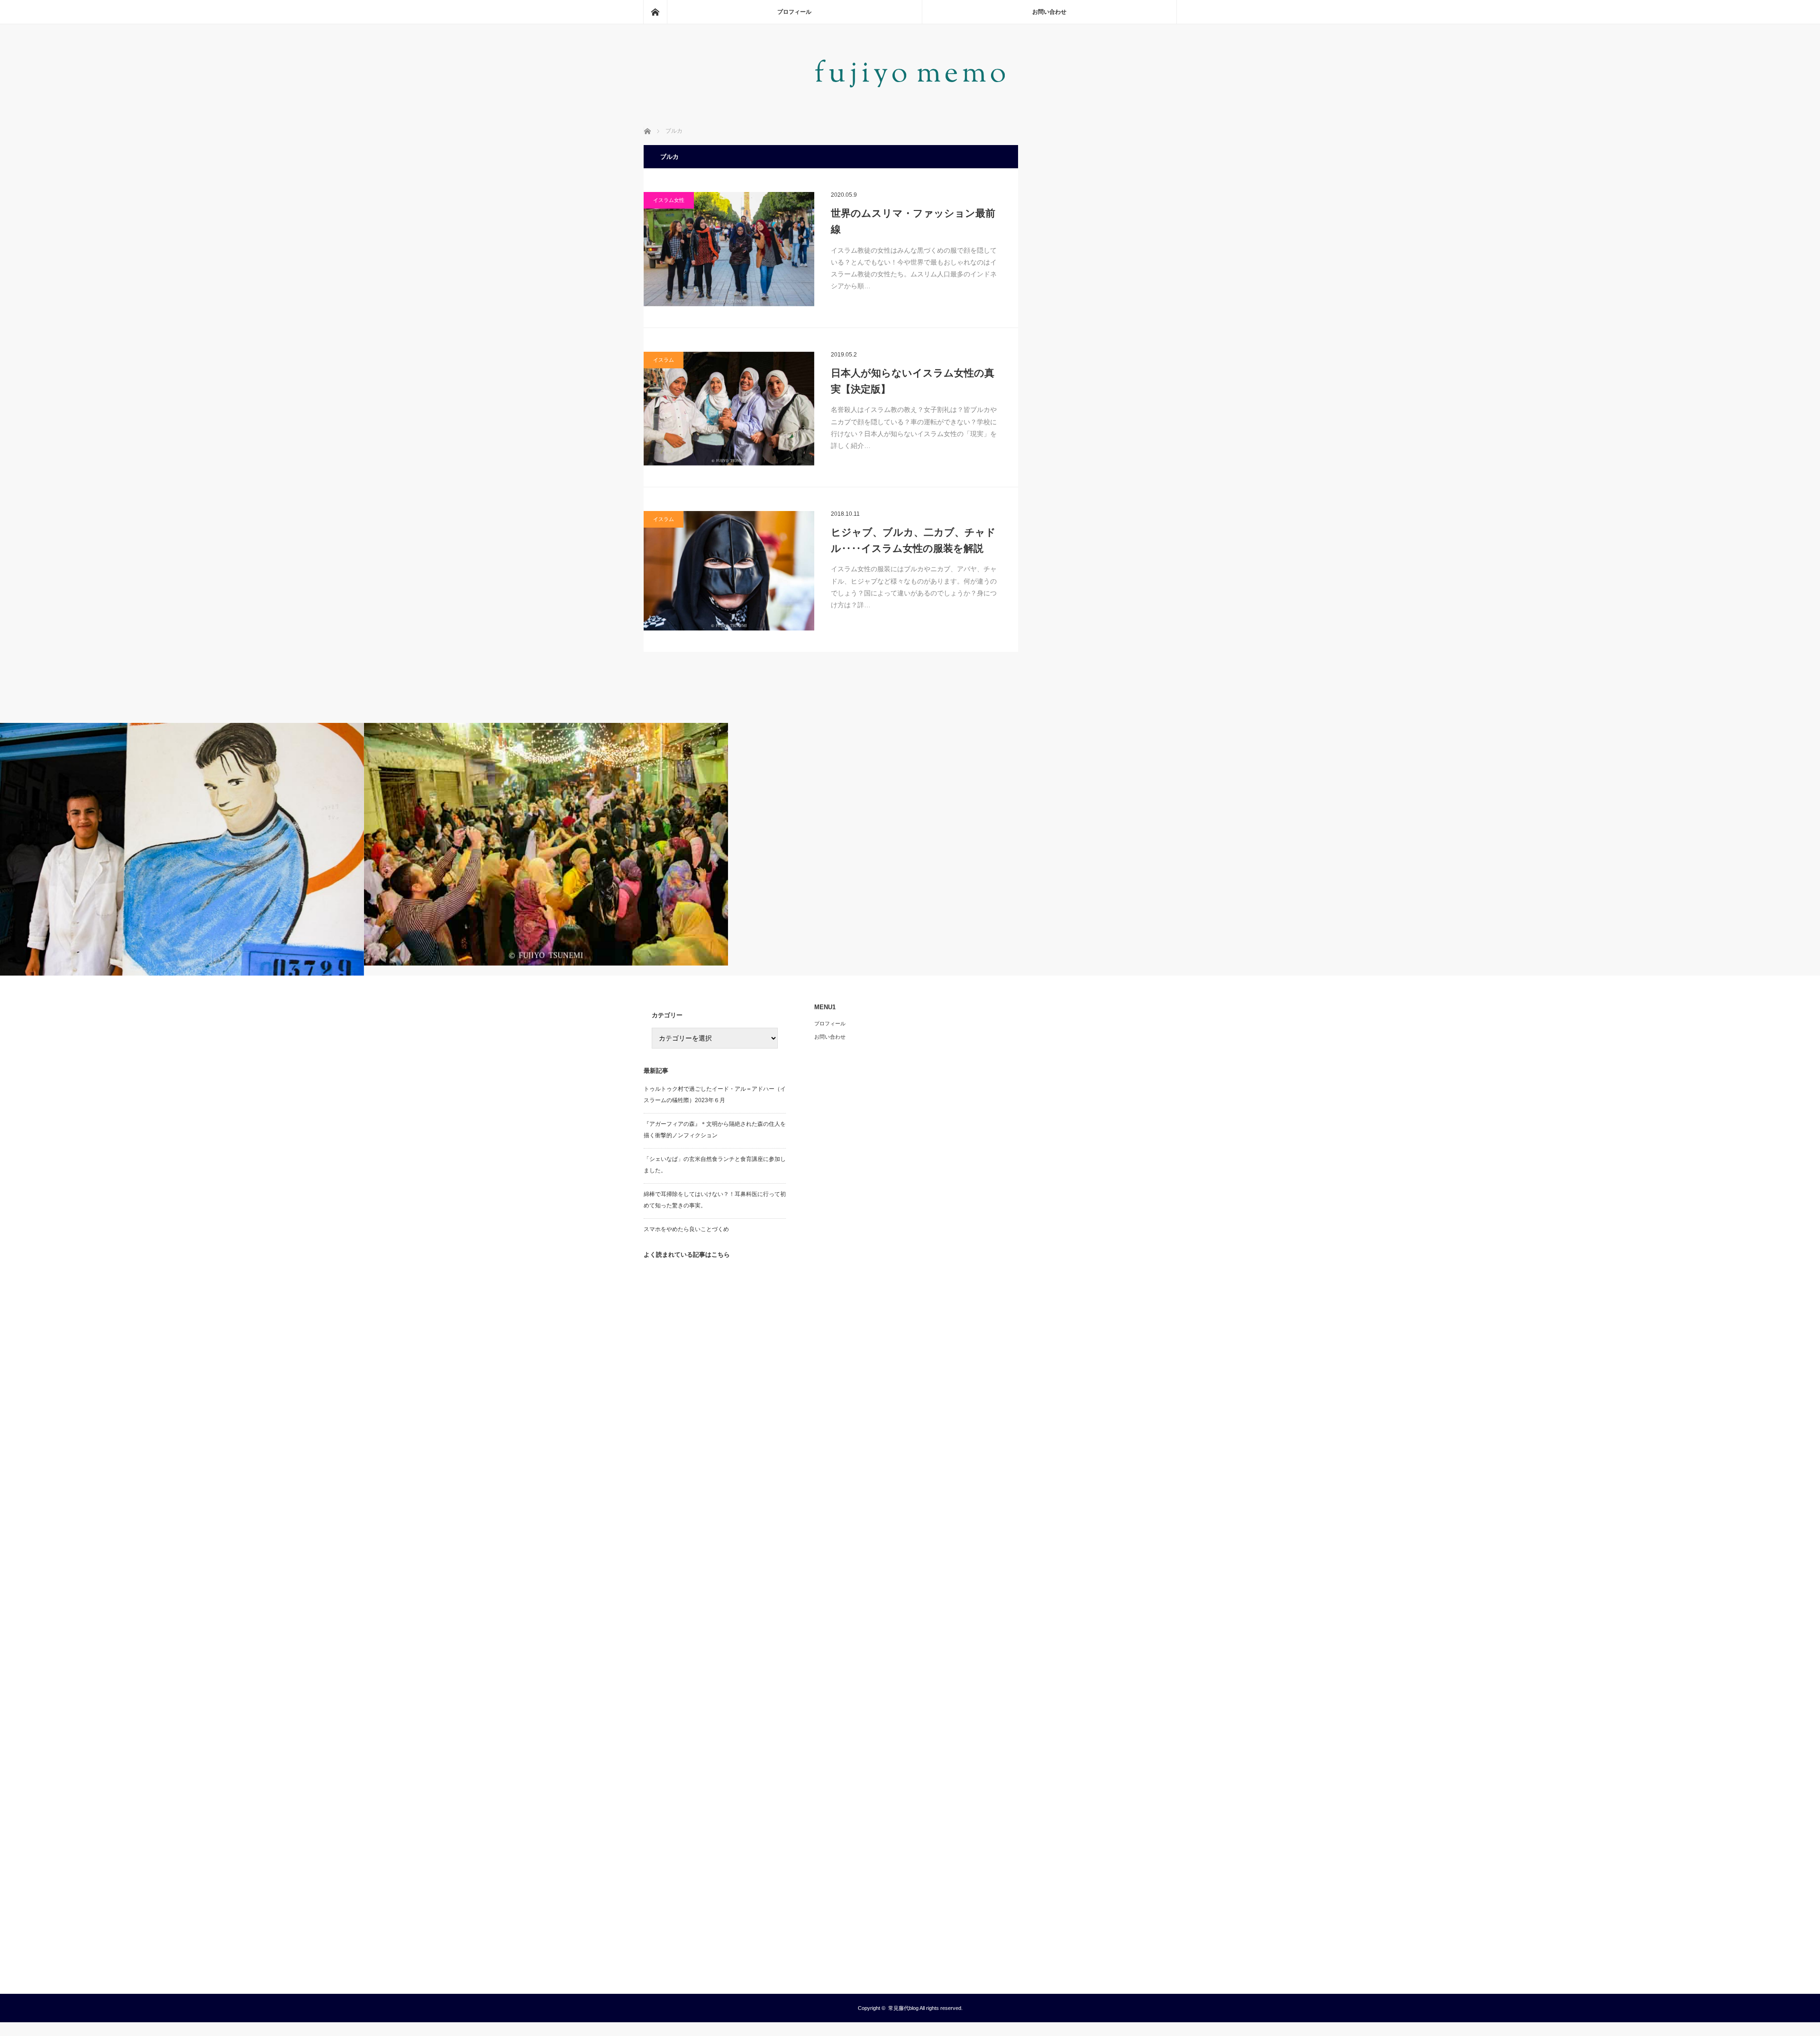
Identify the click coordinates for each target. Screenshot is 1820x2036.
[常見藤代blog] (910, 94)
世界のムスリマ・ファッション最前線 (913, 221)
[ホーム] (655, 12)
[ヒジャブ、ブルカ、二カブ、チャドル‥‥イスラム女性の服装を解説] (729, 571)
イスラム (664, 360)
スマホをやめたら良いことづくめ (686, 1229)
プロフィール (794, 12)
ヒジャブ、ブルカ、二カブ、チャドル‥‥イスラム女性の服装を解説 (913, 540)
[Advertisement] (715, 1617)
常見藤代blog (903, 2008)
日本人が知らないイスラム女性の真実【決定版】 (913, 381)
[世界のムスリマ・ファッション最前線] (729, 249)
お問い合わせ (1049, 12)
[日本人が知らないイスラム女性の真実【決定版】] (729, 409)
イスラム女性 (669, 200)
